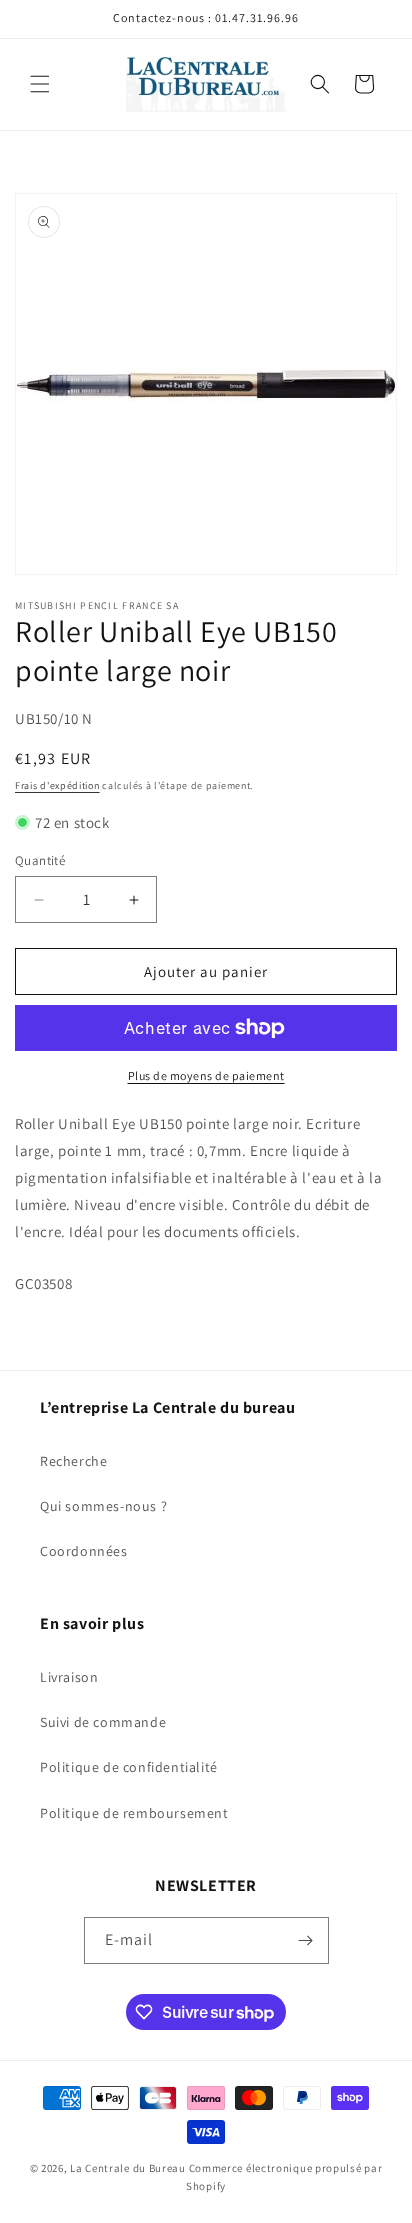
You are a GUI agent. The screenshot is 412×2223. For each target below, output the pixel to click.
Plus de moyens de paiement (206, 1075)
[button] (40, 84)
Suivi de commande (103, 1722)
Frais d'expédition (57, 785)
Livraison (69, 1677)
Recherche (73, 1461)
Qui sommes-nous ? (103, 1506)
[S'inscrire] (306, 1940)
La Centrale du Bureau (129, 2168)
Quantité (40, 860)
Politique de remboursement (134, 1813)
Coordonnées (84, 1551)
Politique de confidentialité (129, 1767)
